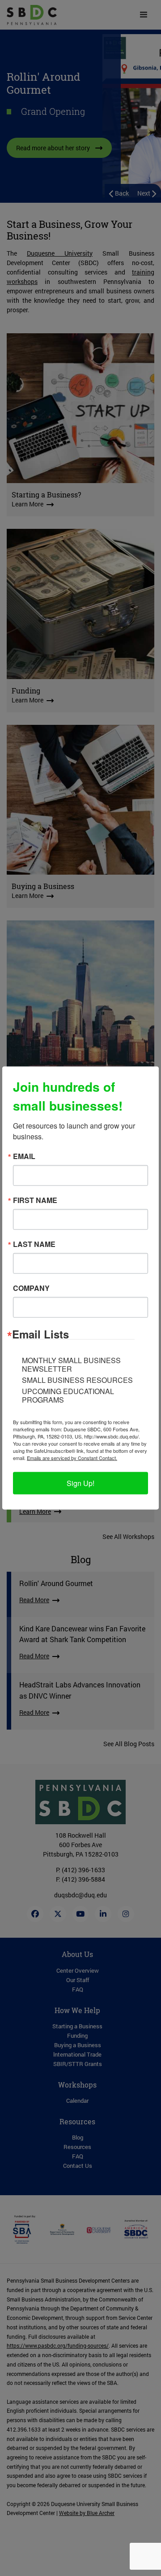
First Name (35, 1200)
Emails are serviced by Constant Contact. (72, 1458)
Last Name (34, 1244)
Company (31, 1288)
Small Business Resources (77, 1380)
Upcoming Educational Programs (68, 1395)
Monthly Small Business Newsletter (71, 1364)
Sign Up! (80, 1483)
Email (24, 1156)
